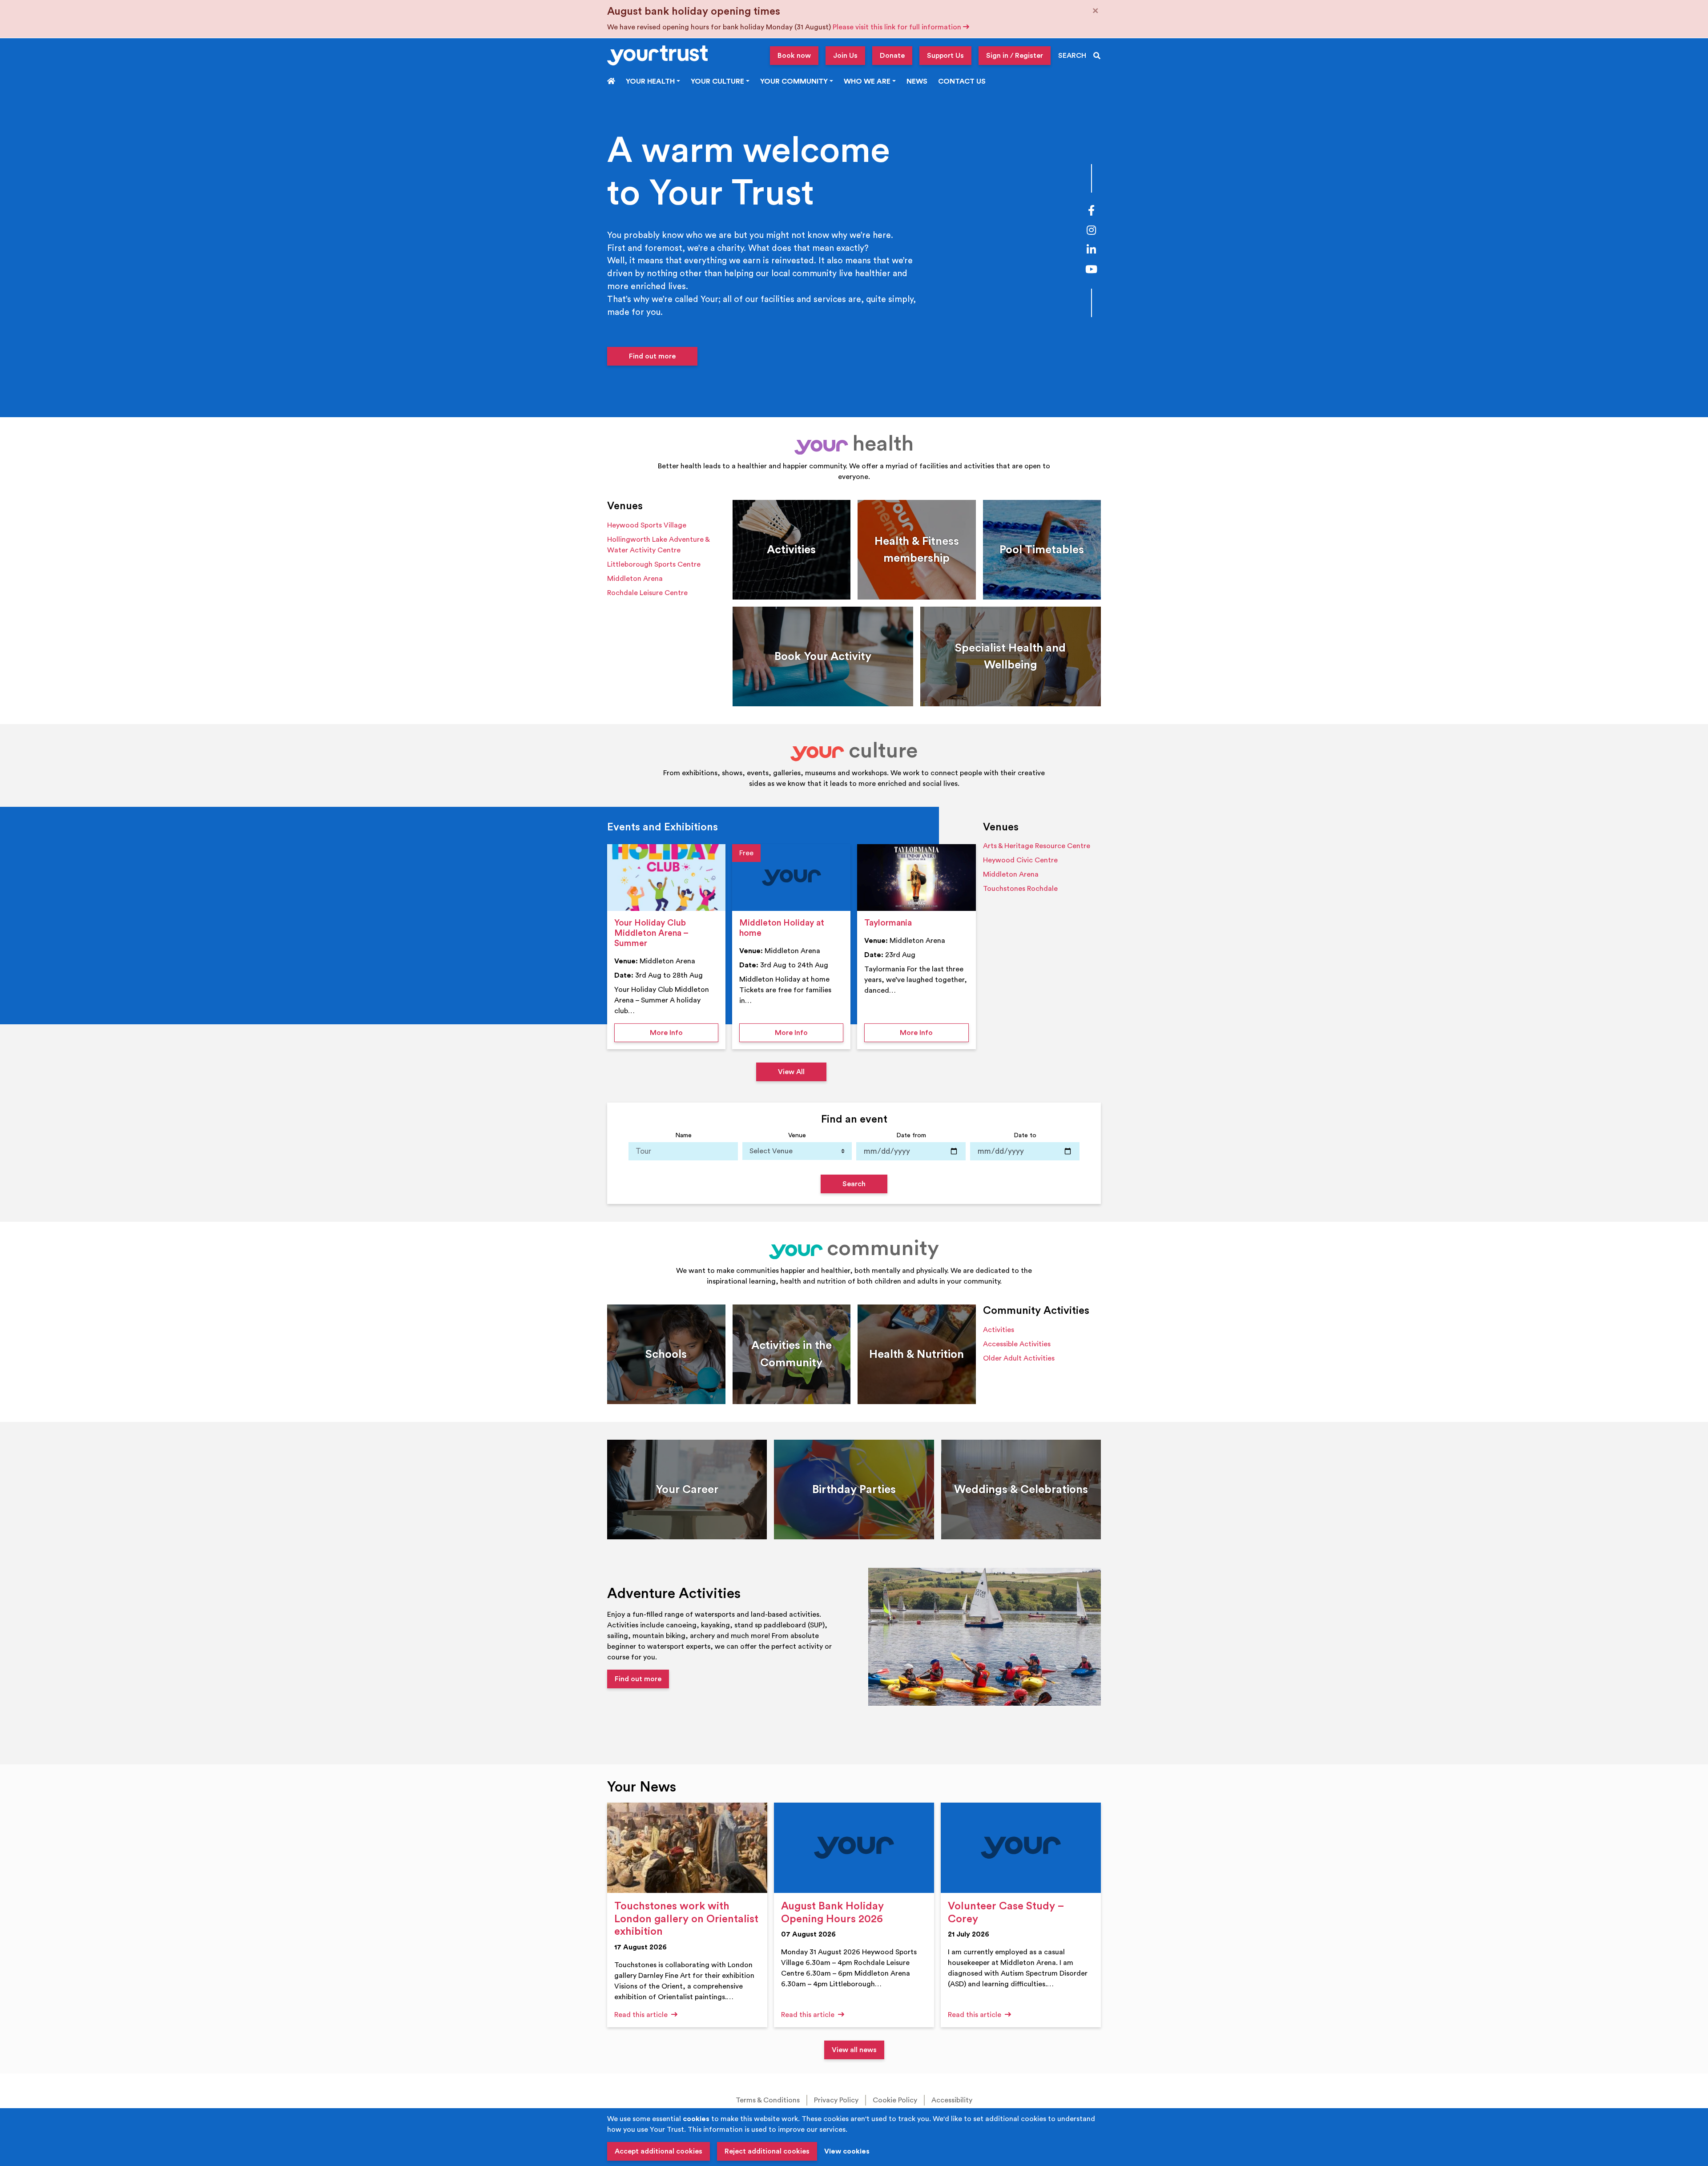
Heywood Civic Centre (1020, 860)
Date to (1025, 1135)
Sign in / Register (1015, 56)
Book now (794, 56)
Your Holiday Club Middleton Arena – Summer (651, 933)
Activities (999, 1330)
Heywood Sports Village (647, 525)
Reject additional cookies (767, 2151)
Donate (892, 56)
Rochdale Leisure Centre (647, 593)
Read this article (642, 2015)
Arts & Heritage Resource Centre (1037, 846)
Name (683, 1135)
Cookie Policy (895, 2100)
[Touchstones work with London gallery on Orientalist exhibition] (687, 1848)
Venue (797, 1135)
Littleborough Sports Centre (654, 564)
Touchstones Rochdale (1020, 889)
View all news (854, 2050)
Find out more (652, 356)
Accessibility (952, 2100)
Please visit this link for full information (898, 27)
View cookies (847, 2151)
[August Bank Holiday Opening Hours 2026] (854, 1848)
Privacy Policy (836, 2100)
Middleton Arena (635, 579)
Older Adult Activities (1019, 1358)
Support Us (945, 56)
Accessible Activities (1017, 1344)
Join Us (845, 56)
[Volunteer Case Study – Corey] (1021, 1848)
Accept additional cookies (659, 2151)
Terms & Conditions (768, 2100)
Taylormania (888, 923)
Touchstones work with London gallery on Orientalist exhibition (686, 1919)
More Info (684, 1033)
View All (791, 1072)
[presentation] (666, 878)
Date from (911, 1135)
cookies (696, 2119)
